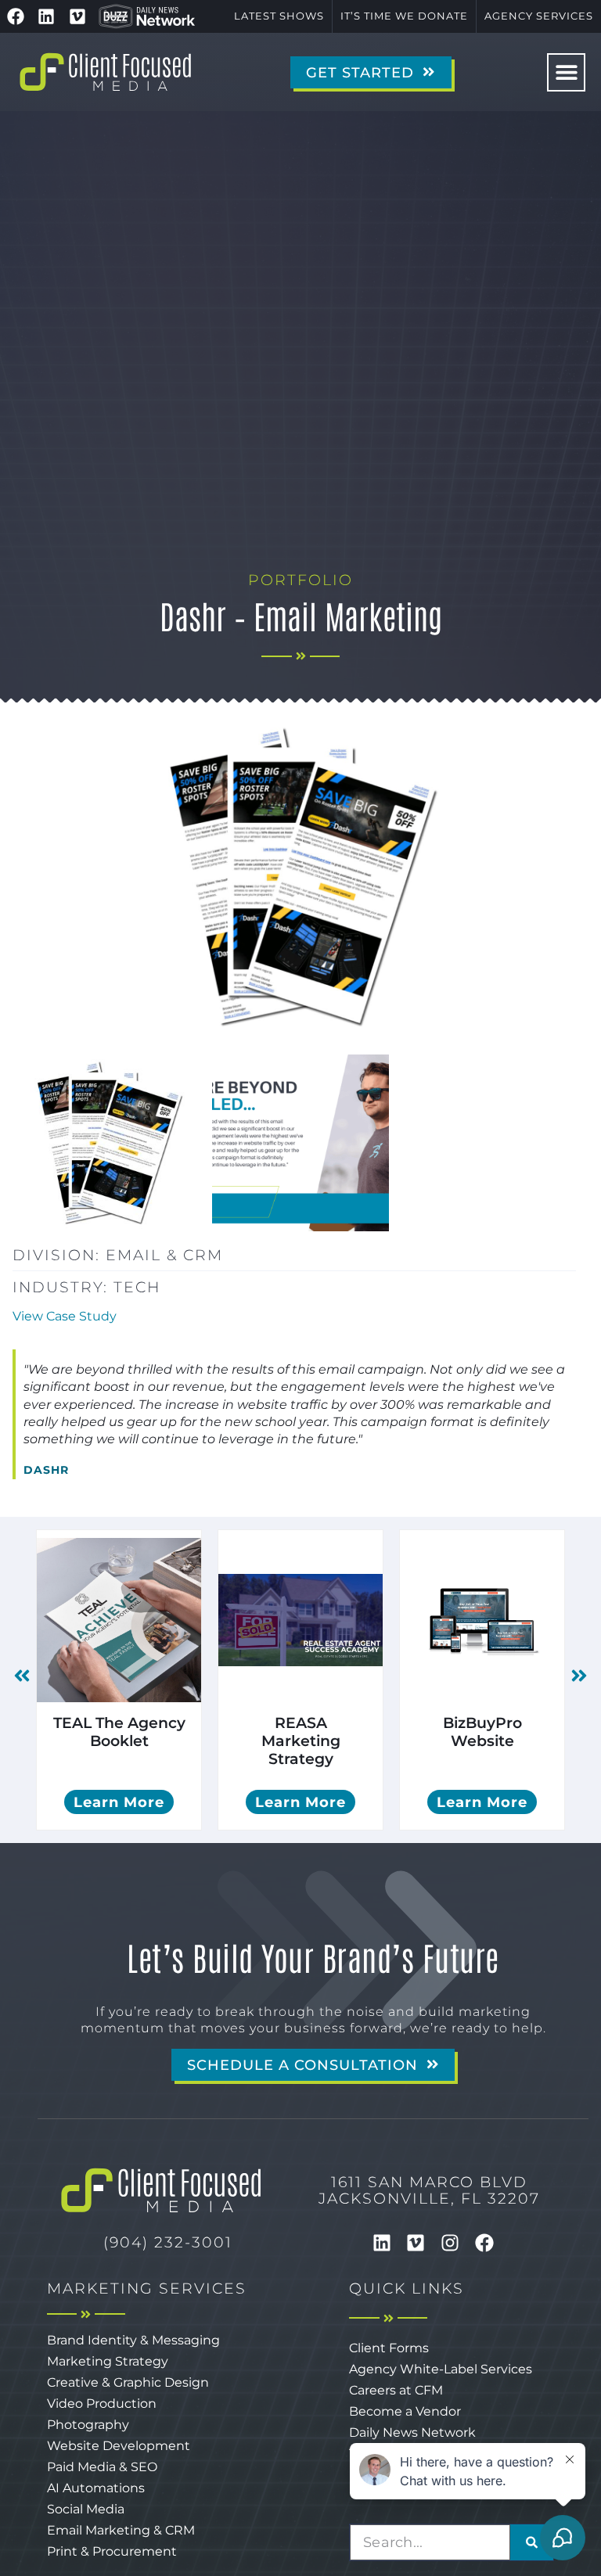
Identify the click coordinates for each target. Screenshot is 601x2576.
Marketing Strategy (108, 2361)
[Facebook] (484, 2243)
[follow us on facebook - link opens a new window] (16, 16)
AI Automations (96, 2488)
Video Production (102, 2404)
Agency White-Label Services (441, 2369)
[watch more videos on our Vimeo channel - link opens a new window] (77, 16)
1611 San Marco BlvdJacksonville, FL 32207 (429, 2190)
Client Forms (389, 2348)
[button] (566, 72)
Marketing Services (147, 2288)
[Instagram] (450, 2243)
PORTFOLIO (300, 580)
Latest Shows (279, 16)
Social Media (86, 2509)
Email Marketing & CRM (121, 2530)
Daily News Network (412, 2432)
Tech (137, 1287)
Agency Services (539, 16)
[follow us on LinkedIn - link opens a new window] (47, 16)
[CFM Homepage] (105, 72)
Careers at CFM (396, 2390)
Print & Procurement (112, 2551)
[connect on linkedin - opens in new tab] (382, 2243)
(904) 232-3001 (168, 2242)
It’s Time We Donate (404, 16)
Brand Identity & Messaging (133, 2340)
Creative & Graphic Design (128, 2382)
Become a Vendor (405, 2411)
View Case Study (65, 1316)
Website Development (119, 2446)
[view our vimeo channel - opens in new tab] (416, 2243)
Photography (88, 2425)
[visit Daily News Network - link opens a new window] (147, 16)
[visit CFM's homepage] (161, 2190)
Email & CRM (164, 1255)
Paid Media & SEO (102, 2467)
